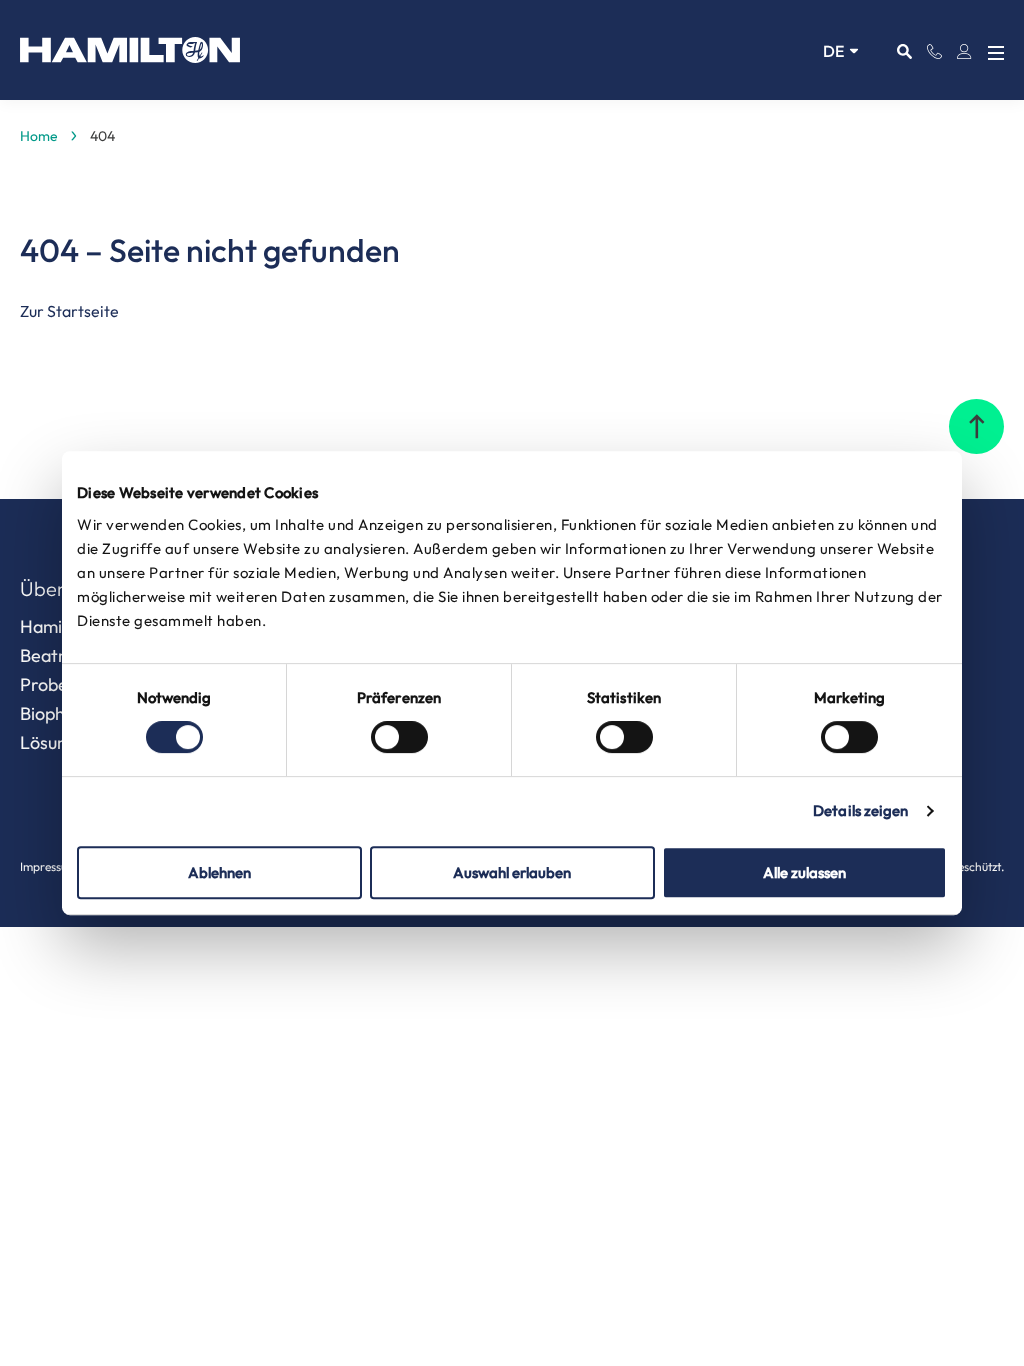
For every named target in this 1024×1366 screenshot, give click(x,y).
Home (39, 136)
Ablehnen (219, 872)
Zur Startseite (69, 311)
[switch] (399, 737)
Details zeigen (860, 810)
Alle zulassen (804, 872)
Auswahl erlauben (512, 872)
